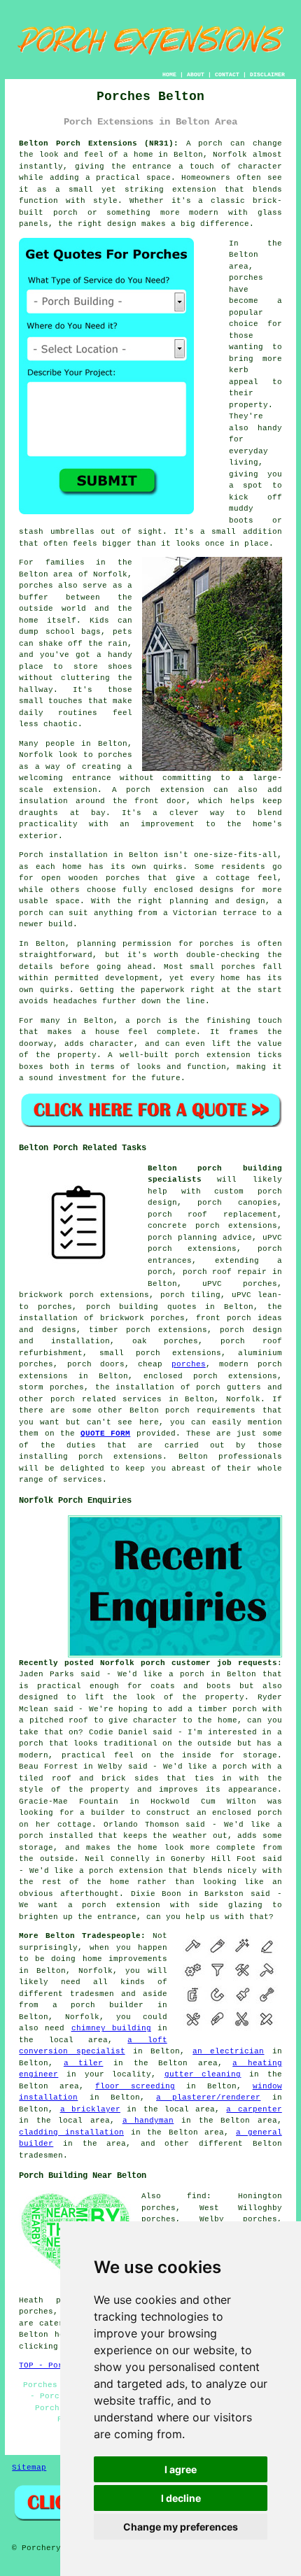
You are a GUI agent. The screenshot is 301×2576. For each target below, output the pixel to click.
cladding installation (71, 2132)
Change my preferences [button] (181, 2527)
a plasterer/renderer (208, 2097)
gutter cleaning (203, 2074)
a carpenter (254, 2109)
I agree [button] (181, 2469)
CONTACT (227, 75)
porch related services (106, 1399)
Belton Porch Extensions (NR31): (99, 143)
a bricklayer (90, 2109)
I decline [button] (181, 2498)
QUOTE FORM (105, 1434)
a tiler (84, 2063)
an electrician (228, 2051)
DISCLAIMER (267, 75)
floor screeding (135, 2086)
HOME (169, 75)
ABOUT (196, 75)
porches (189, 1364)
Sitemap (29, 2468)
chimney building (111, 2028)
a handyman (148, 2121)
